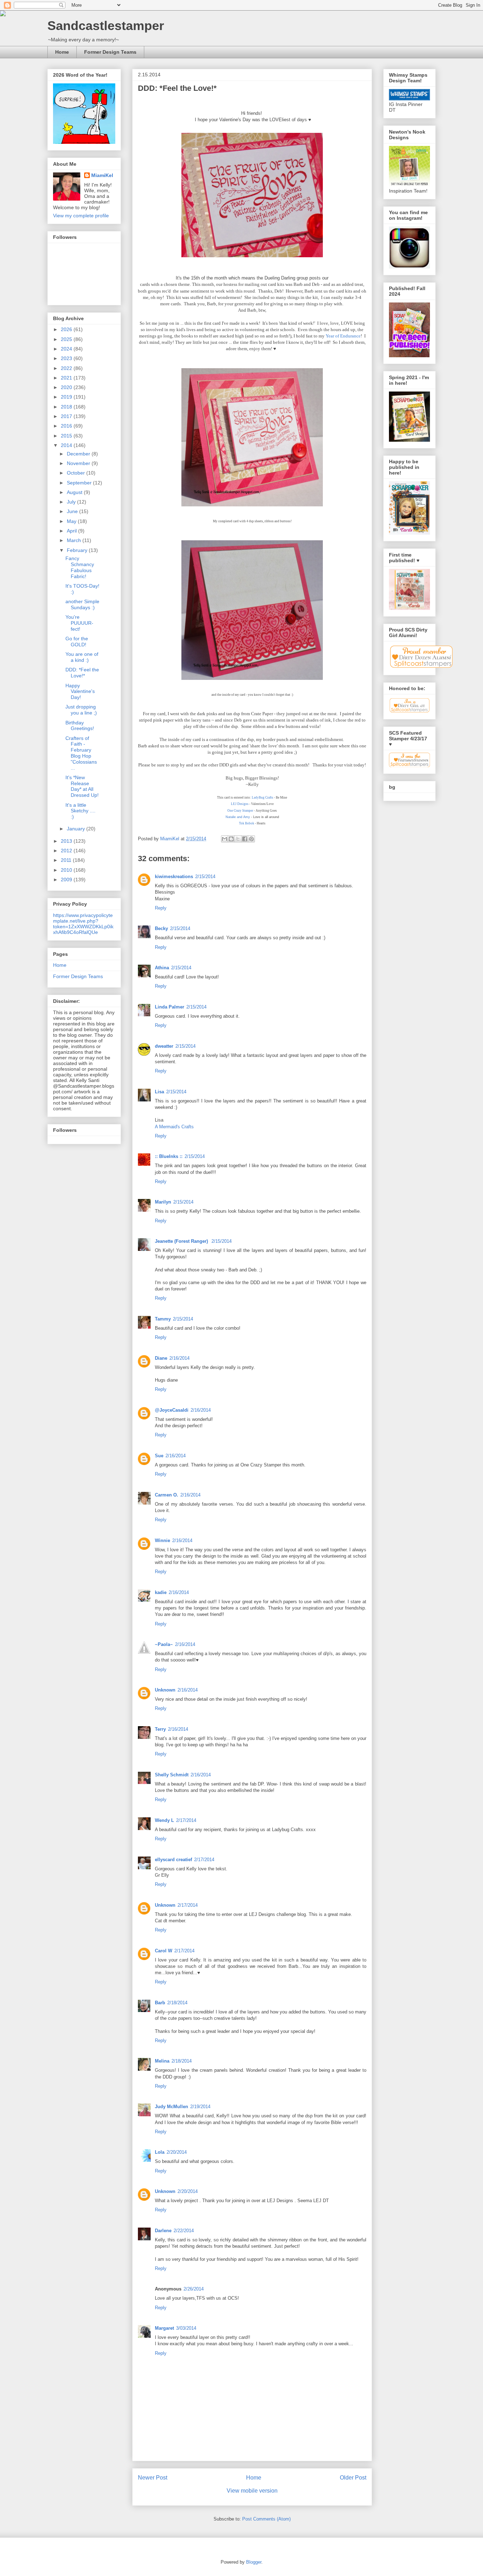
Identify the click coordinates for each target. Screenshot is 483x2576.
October (77, 473)
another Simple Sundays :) (82, 604)
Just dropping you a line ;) (81, 710)
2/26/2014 (194, 2289)
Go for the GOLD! (77, 642)
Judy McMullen (171, 2107)
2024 (67, 349)
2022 (67, 368)
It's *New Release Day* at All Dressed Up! (82, 786)
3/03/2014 (186, 2328)
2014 (67, 445)
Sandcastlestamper (106, 26)
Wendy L (164, 1820)
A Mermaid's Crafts (174, 1127)
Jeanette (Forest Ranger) (182, 1241)
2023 (67, 358)
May (72, 521)
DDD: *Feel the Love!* (82, 673)
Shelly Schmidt (172, 1775)
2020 (67, 387)
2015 (67, 436)
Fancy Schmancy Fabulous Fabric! (80, 567)
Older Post (353, 2478)
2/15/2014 (205, 877)
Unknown (165, 1690)
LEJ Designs (240, 804)
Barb (160, 2003)
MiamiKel (102, 175)
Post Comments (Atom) (266, 2519)
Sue (159, 1456)
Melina (162, 2061)
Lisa (159, 1092)
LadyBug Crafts (262, 798)
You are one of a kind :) (82, 657)
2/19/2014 (200, 2107)
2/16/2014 (179, 1358)
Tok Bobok (247, 823)
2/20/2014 (177, 2152)
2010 (67, 870)
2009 (67, 880)
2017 (67, 416)
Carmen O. (167, 1495)
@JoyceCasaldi (172, 1410)
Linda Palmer (170, 1007)
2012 (67, 851)
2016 (67, 426)
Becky (161, 928)
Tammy (163, 1319)
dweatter (164, 1046)
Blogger (254, 2562)
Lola (160, 2152)
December (79, 454)
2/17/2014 (186, 1820)
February (78, 550)
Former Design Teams (110, 52)
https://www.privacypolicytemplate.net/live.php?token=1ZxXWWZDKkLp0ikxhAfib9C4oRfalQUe (83, 924)
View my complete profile (81, 216)
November (79, 463)
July (72, 502)
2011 (67, 860)
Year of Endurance (343, 336)
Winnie (162, 1540)
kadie (161, 1592)
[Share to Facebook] (245, 839)
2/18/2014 (177, 2003)
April (72, 531)
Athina (162, 968)
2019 (67, 397)
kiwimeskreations (174, 877)
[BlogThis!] (231, 839)
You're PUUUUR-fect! (79, 623)
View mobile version (252, 2491)
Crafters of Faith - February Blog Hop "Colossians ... (81, 753)
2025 (67, 339)
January (77, 829)
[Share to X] (238, 839)
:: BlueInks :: (169, 1156)
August (75, 492)
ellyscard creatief (173, 1860)
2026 (67, 329)
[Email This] (225, 839)
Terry (160, 1729)
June (73, 511)
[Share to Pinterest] (251, 839)
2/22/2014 (184, 2231)
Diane (161, 1358)
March (75, 540)
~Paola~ (164, 1644)
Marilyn (163, 1202)
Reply (161, 908)
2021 (67, 378)
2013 (67, 841)
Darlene (163, 2231)
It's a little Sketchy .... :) (80, 811)
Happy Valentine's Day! (80, 692)
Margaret (164, 2328)
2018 (67, 407)
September (80, 483)
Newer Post (153, 2478)
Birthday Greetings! (80, 726)
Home (62, 52)
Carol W (164, 1951)
